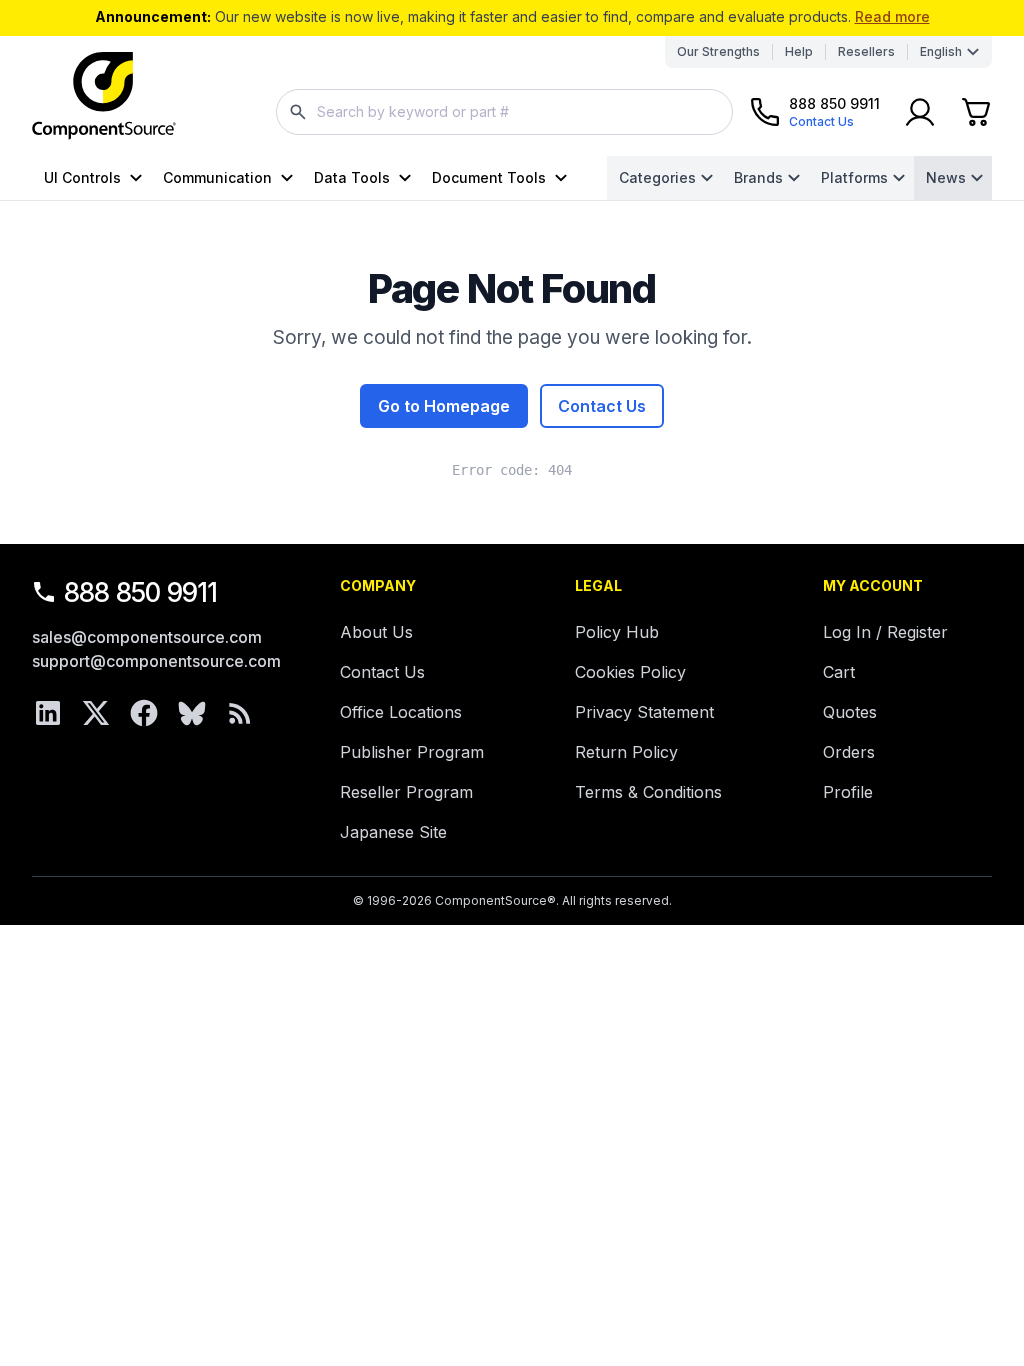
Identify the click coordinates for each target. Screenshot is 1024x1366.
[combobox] (504, 112)
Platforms (854, 177)
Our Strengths (718, 51)
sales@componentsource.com (147, 637)
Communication (217, 177)
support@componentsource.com (156, 661)
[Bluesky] (192, 713)
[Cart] (976, 112)
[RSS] (240, 713)
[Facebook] (144, 713)
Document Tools (489, 177)
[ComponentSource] (104, 96)
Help (799, 51)
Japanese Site (393, 832)
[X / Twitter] (96, 713)
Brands (758, 177)
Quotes (850, 712)
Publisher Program (412, 752)
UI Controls (82, 177)
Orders (849, 752)
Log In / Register (885, 632)
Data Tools (352, 177)
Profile (848, 792)
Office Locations (401, 712)
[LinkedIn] (48, 713)
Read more (892, 16)
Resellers (866, 51)
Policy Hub (617, 632)
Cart (839, 672)
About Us (376, 632)
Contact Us (602, 406)
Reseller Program (406, 792)
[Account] (920, 112)
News (946, 177)
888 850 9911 (141, 592)
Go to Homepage (444, 406)
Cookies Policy (630, 672)
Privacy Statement (644, 712)
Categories (657, 177)
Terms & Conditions (648, 792)
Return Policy (626, 752)
